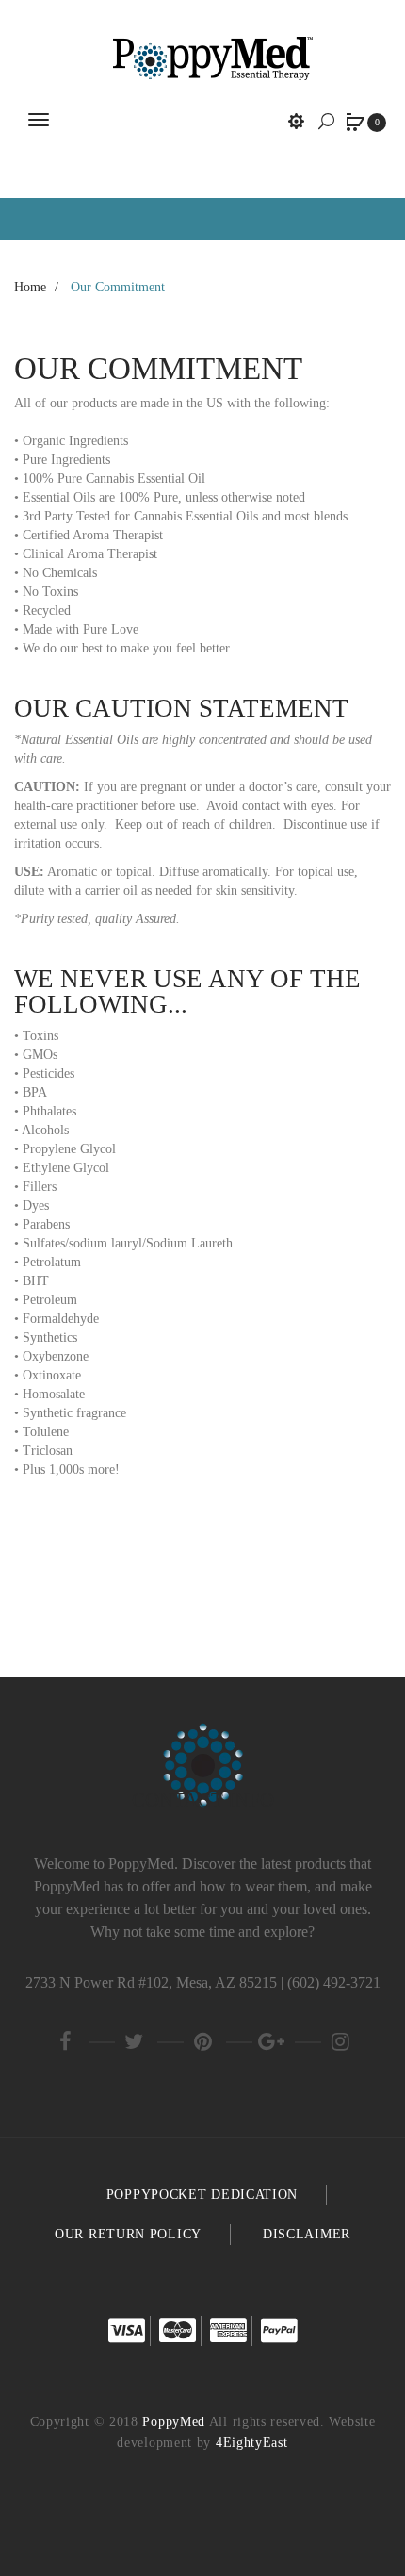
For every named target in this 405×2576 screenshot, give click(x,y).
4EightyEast (252, 2443)
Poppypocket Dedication (202, 2195)
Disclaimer (307, 2234)
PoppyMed (174, 2422)
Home (30, 287)
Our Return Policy (128, 2234)
